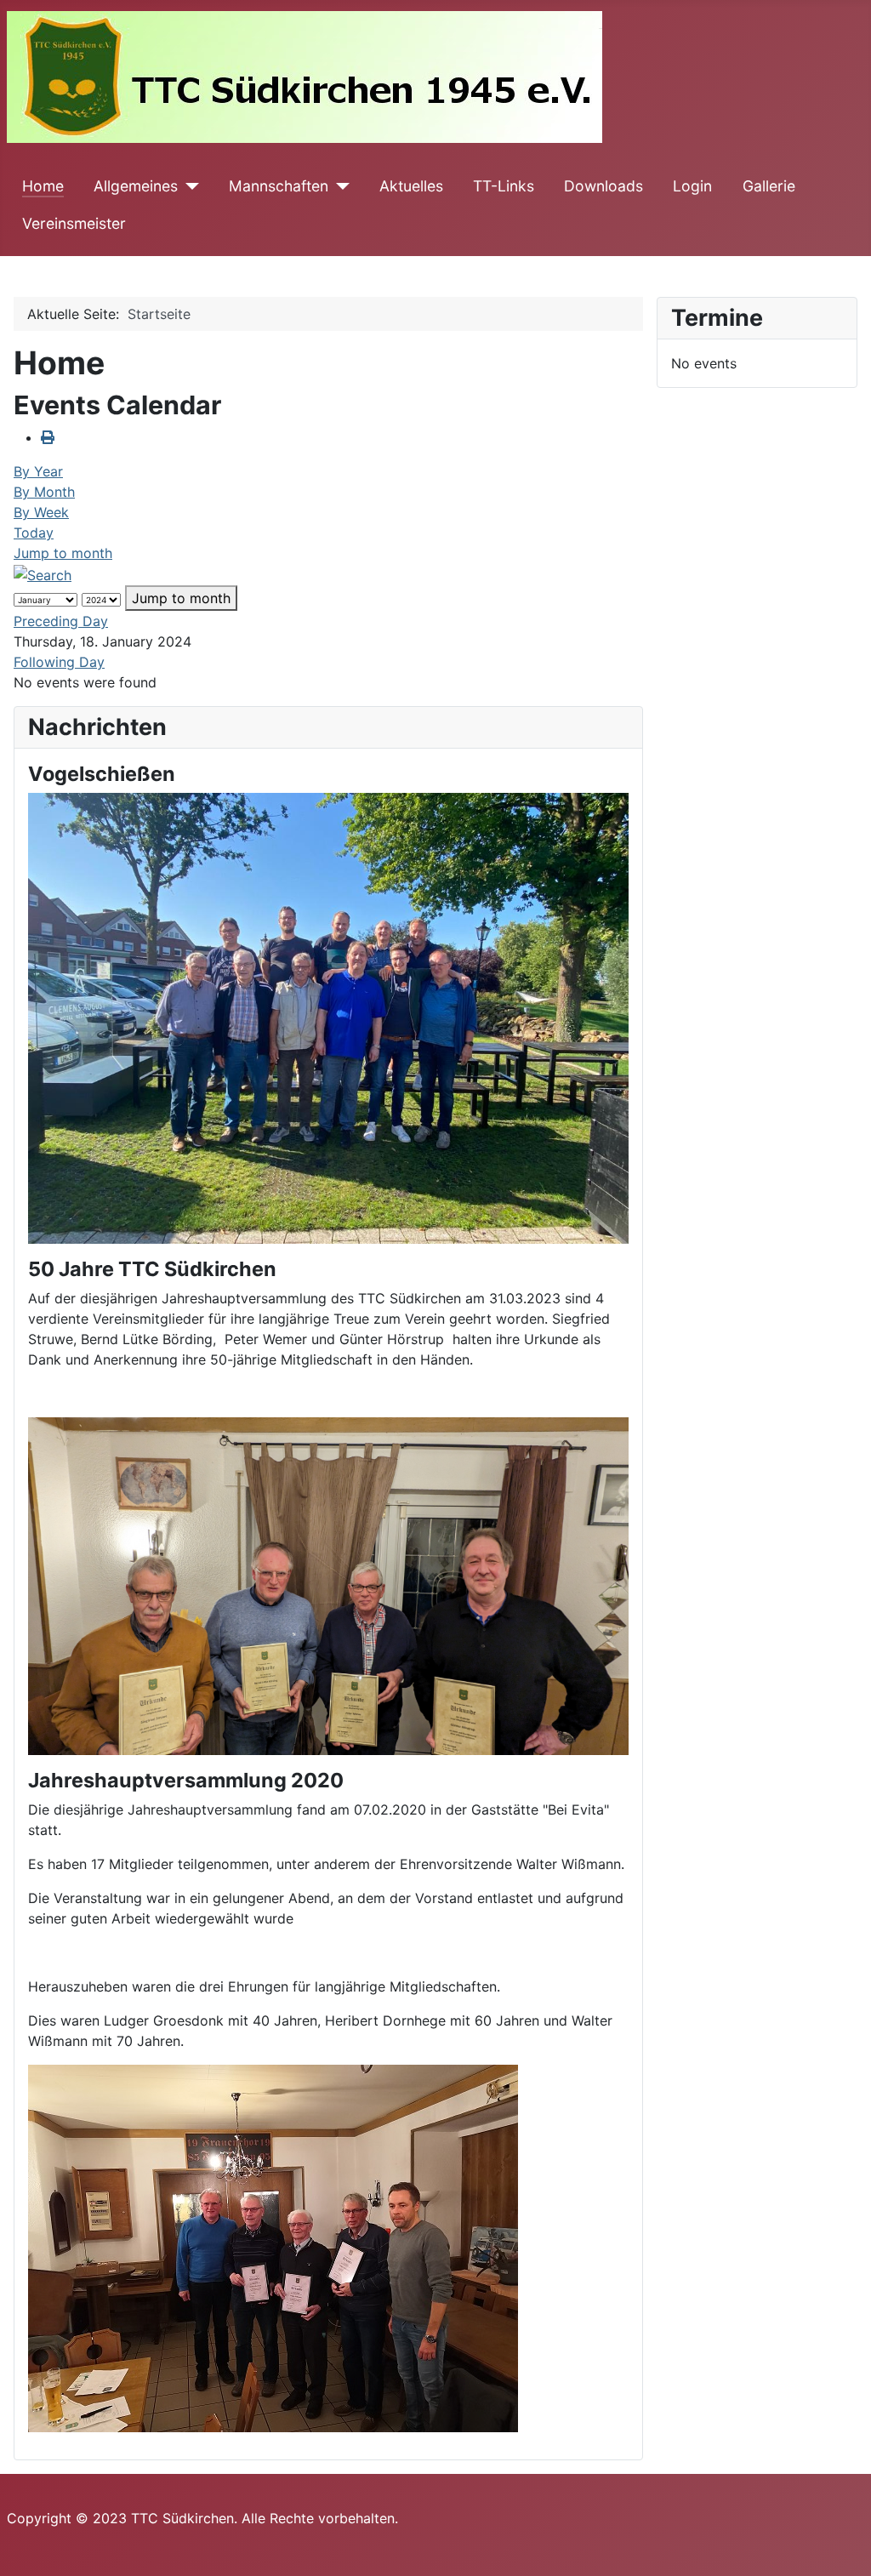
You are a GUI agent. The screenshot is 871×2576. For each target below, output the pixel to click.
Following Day (59, 662)
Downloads (603, 186)
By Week (41, 512)
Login (692, 186)
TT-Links (504, 186)
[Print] (48, 437)
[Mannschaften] (339, 186)
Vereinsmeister (74, 223)
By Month (44, 492)
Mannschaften (279, 186)
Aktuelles (411, 186)
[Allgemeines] (188, 186)
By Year (38, 471)
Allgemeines (136, 186)
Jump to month (63, 553)
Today (34, 533)
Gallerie (769, 186)
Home (43, 186)
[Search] (43, 573)
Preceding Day (61, 621)
